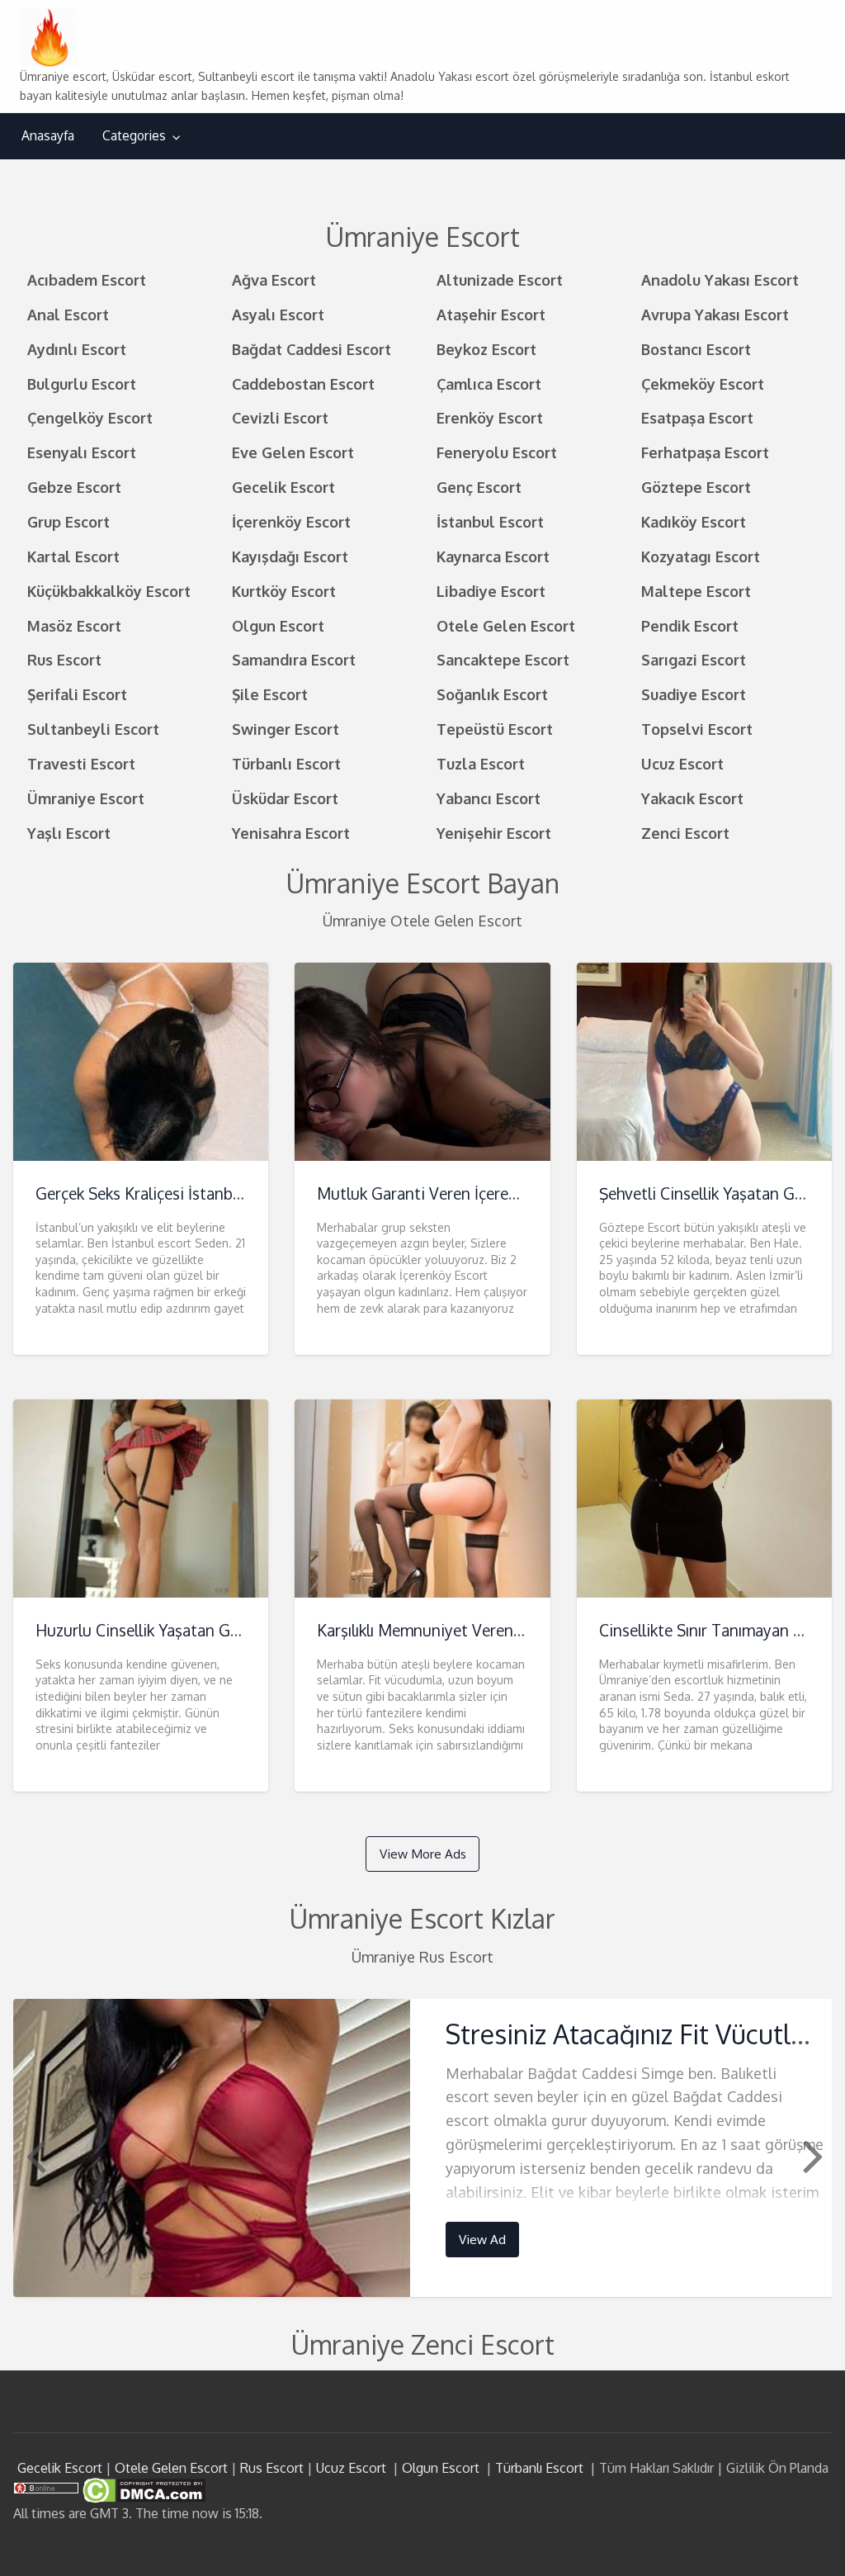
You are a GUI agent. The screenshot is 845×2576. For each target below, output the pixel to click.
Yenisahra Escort (291, 833)
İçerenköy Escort (291, 521)
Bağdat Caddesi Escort (312, 349)
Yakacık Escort (692, 798)
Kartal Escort (73, 556)
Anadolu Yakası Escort (720, 279)
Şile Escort (270, 694)
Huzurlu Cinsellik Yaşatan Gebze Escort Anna (194, 1630)
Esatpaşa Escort (697, 417)
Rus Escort (64, 659)
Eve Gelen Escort (293, 452)
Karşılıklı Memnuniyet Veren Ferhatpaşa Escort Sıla (496, 1630)
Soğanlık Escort (492, 694)
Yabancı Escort (489, 798)
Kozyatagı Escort (701, 556)
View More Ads (423, 1854)
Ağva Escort (274, 279)
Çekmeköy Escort (703, 384)
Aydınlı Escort (77, 349)
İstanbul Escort (490, 521)
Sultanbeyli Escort (93, 729)
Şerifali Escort (77, 694)
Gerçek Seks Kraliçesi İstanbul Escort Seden (189, 1193)
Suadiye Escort (694, 694)
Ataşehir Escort (491, 314)
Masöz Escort (74, 625)
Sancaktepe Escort (503, 659)
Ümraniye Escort (86, 798)
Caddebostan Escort (303, 384)
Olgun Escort (278, 625)
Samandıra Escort (294, 659)
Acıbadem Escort (87, 279)
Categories (134, 135)
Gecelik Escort (283, 487)
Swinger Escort (286, 729)
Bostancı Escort (696, 349)
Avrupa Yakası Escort (715, 314)
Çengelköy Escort (90, 417)
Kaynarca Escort (493, 556)
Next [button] (811, 2155)
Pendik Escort (690, 625)
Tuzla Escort (481, 763)
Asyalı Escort (278, 314)
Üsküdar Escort (285, 798)
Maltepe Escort (696, 591)
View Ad (482, 2239)
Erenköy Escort (490, 417)
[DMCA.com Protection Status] (142, 2489)
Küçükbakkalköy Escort (109, 591)
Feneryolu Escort (497, 452)
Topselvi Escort (697, 729)
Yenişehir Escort (494, 833)
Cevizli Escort (280, 417)
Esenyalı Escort (82, 452)
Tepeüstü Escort (495, 729)
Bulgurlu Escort (82, 384)
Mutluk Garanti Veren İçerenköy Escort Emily (476, 1193)
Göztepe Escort (696, 487)
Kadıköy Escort (694, 521)
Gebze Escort (74, 487)
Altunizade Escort (500, 279)
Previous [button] (34, 2155)
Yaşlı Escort (69, 833)
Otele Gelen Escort (506, 625)
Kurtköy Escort (284, 591)
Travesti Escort (81, 763)
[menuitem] (48, 136)
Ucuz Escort (682, 763)
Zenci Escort (685, 833)
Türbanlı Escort (286, 763)
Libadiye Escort (491, 591)
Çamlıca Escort (489, 384)
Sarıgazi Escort (694, 659)
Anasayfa (48, 135)
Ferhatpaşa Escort (705, 452)
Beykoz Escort (486, 349)
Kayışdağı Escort (290, 556)
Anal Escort (68, 314)
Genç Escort (479, 487)
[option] (423, 2148)
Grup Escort (68, 521)
